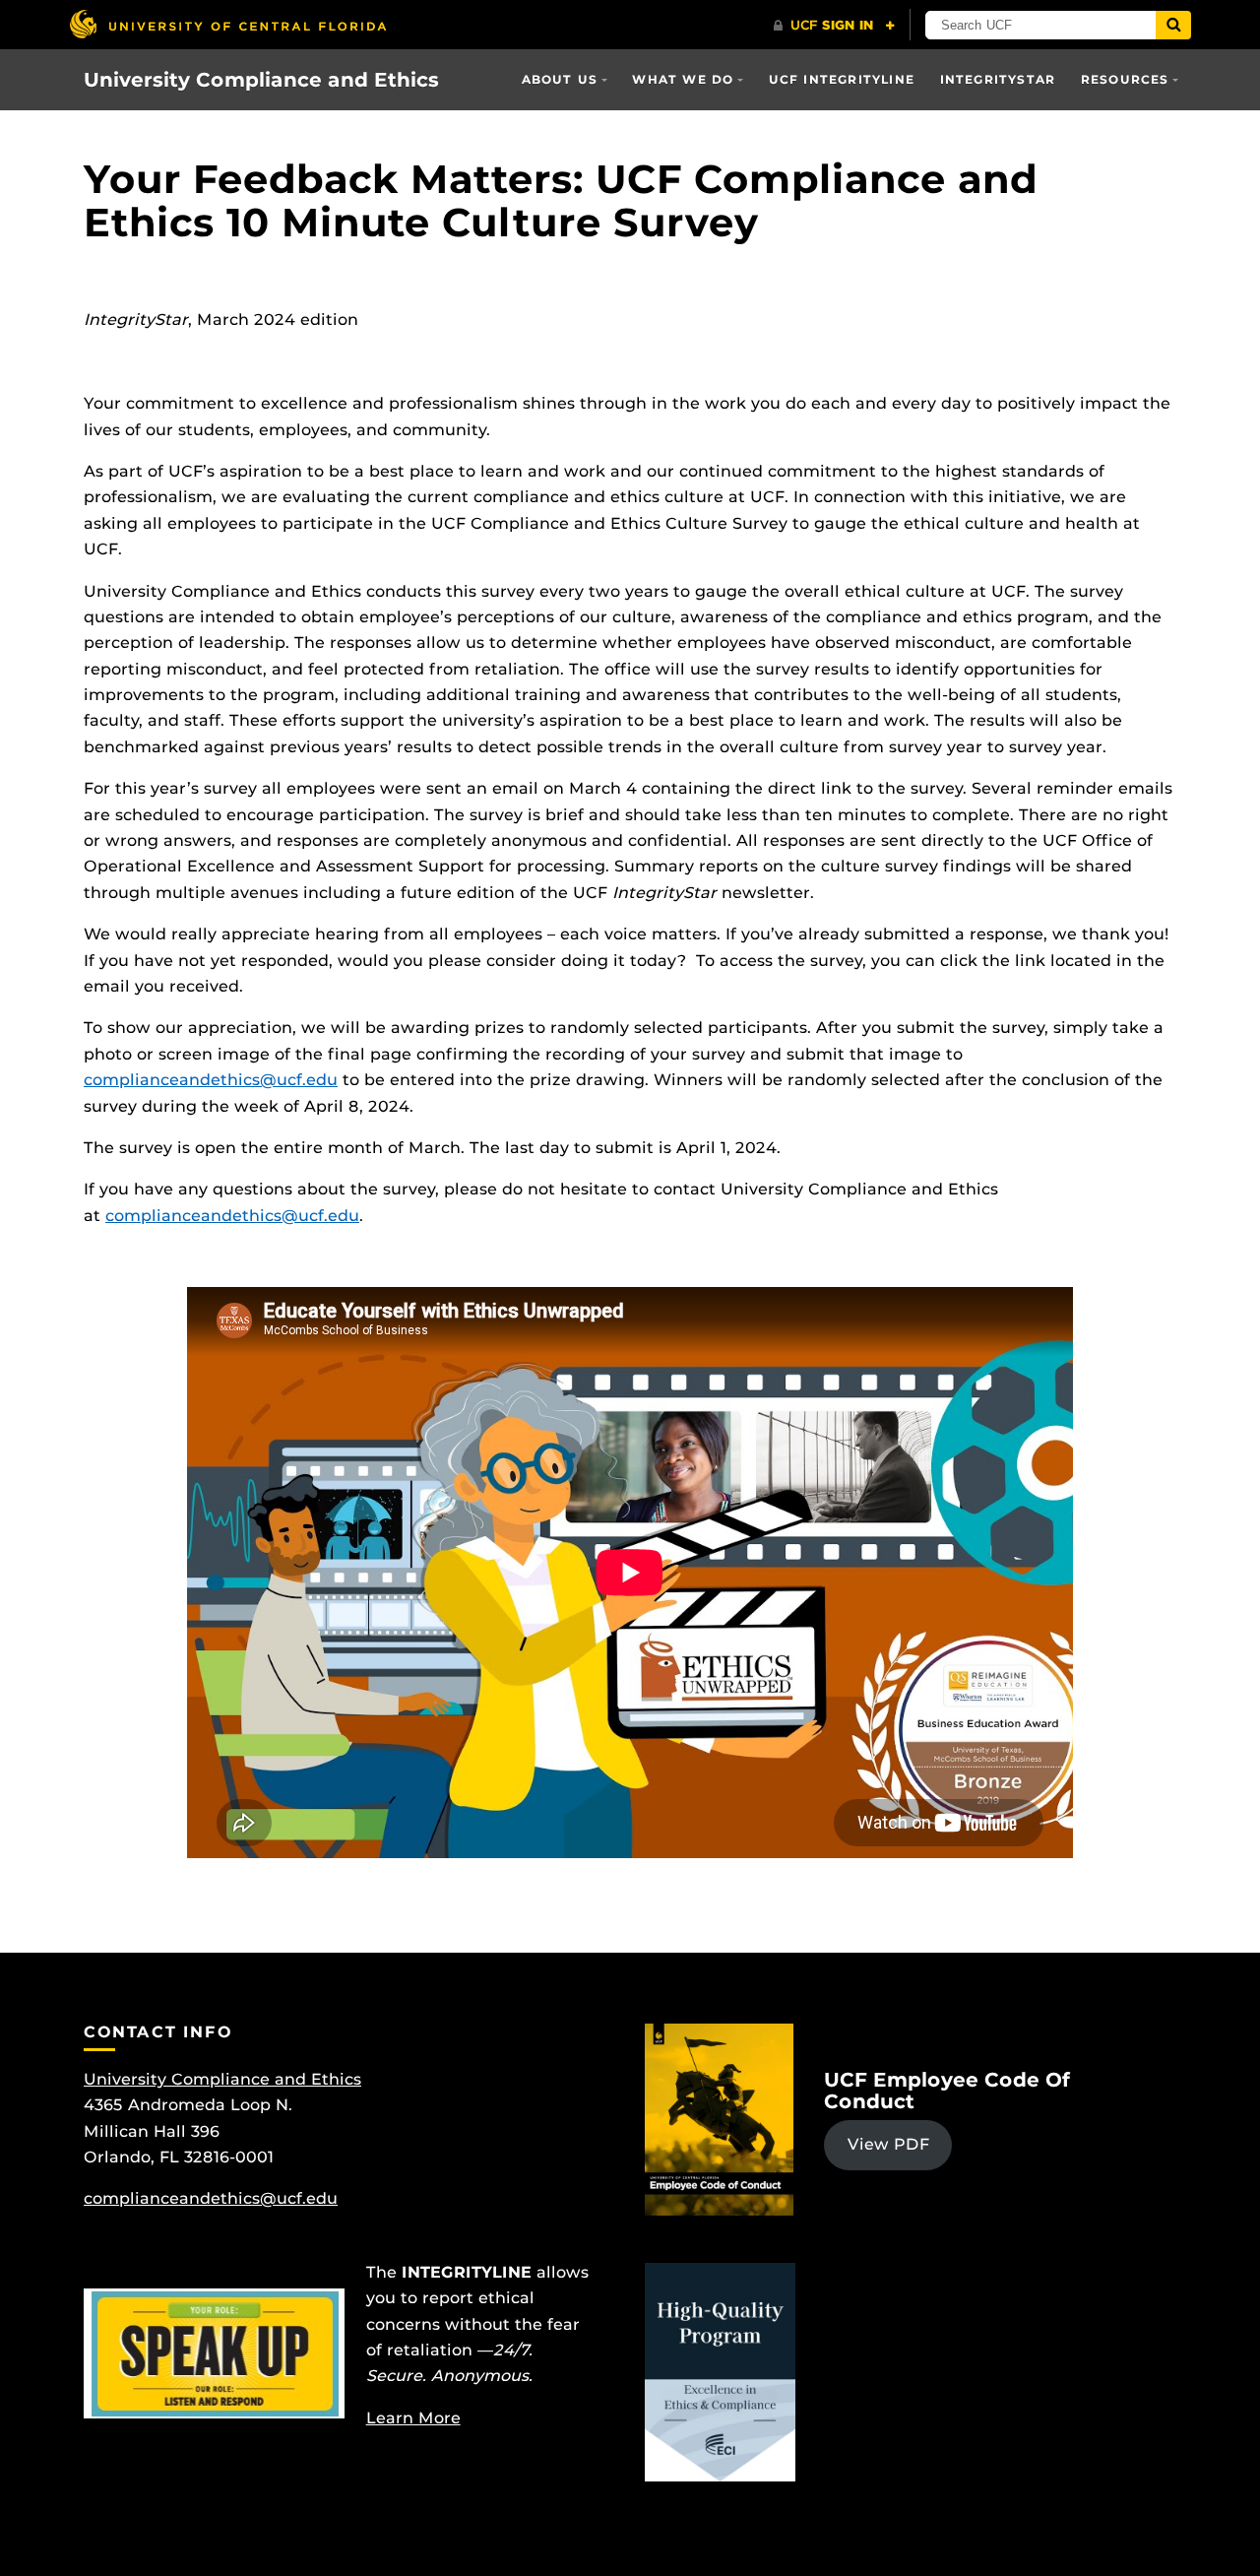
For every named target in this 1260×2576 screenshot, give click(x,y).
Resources (1125, 79)
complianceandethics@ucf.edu (211, 1080)
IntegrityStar (998, 79)
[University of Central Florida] (227, 24)
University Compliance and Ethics (261, 80)
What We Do (683, 79)
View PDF (888, 2144)
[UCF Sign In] (834, 26)
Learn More (413, 2418)
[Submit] (1173, 25)
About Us (560, 79)
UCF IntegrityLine (842, 79)
